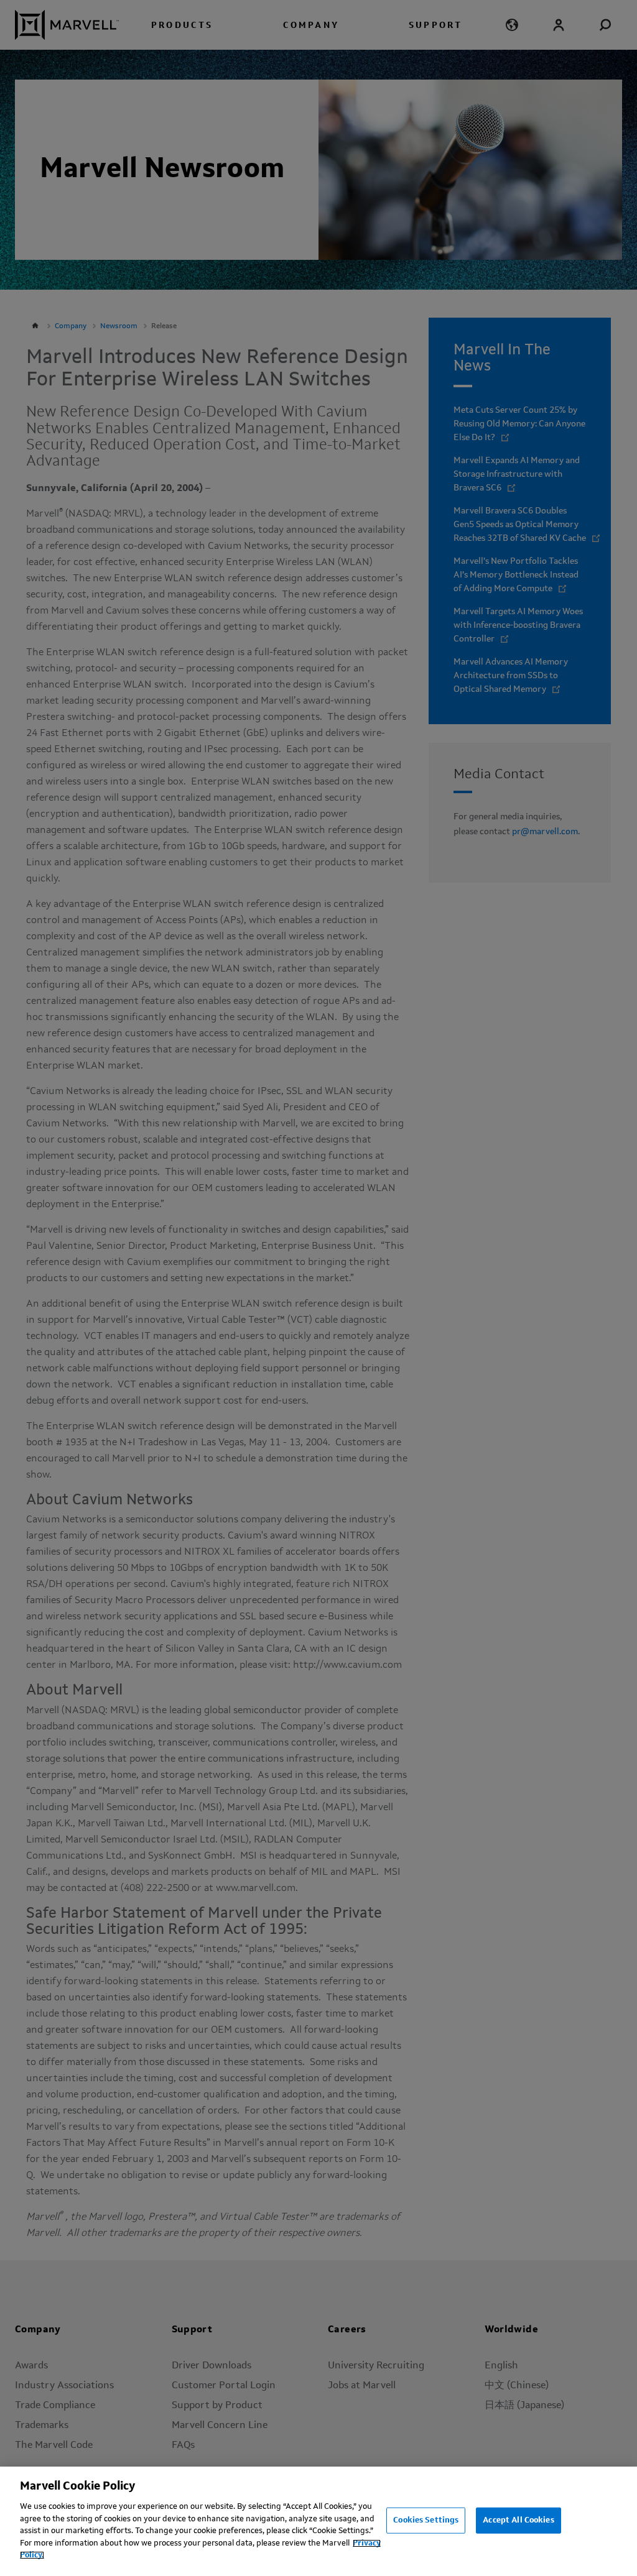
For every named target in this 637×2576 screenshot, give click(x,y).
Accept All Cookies (518, 2520)
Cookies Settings (426, 2520)
